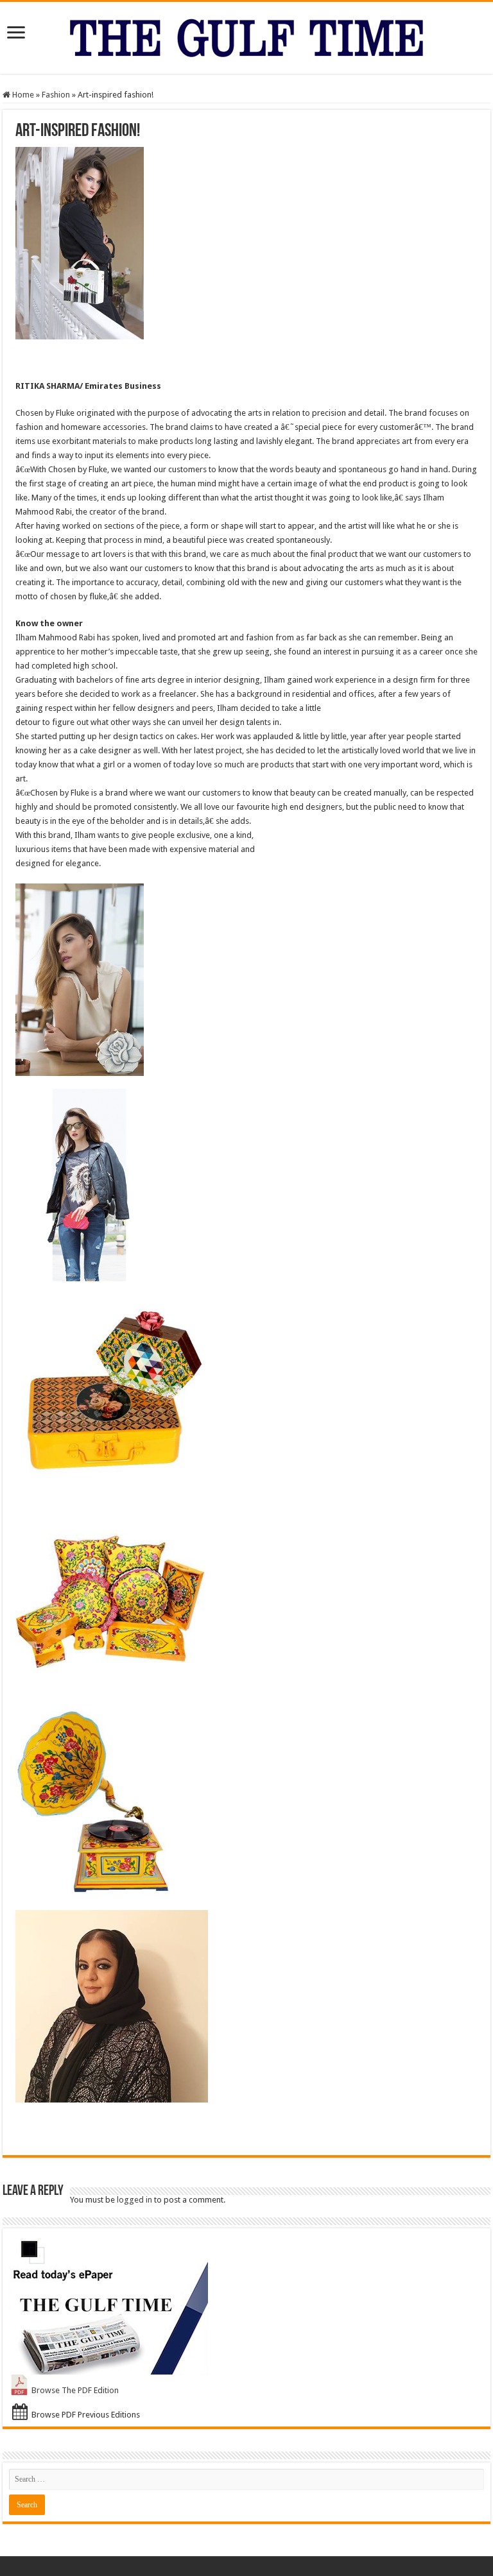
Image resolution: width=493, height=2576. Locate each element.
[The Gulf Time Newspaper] (246, 35)
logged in (134, 2200)
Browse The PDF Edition (75, 2390)
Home (22, 95)
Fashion (56, 95)
